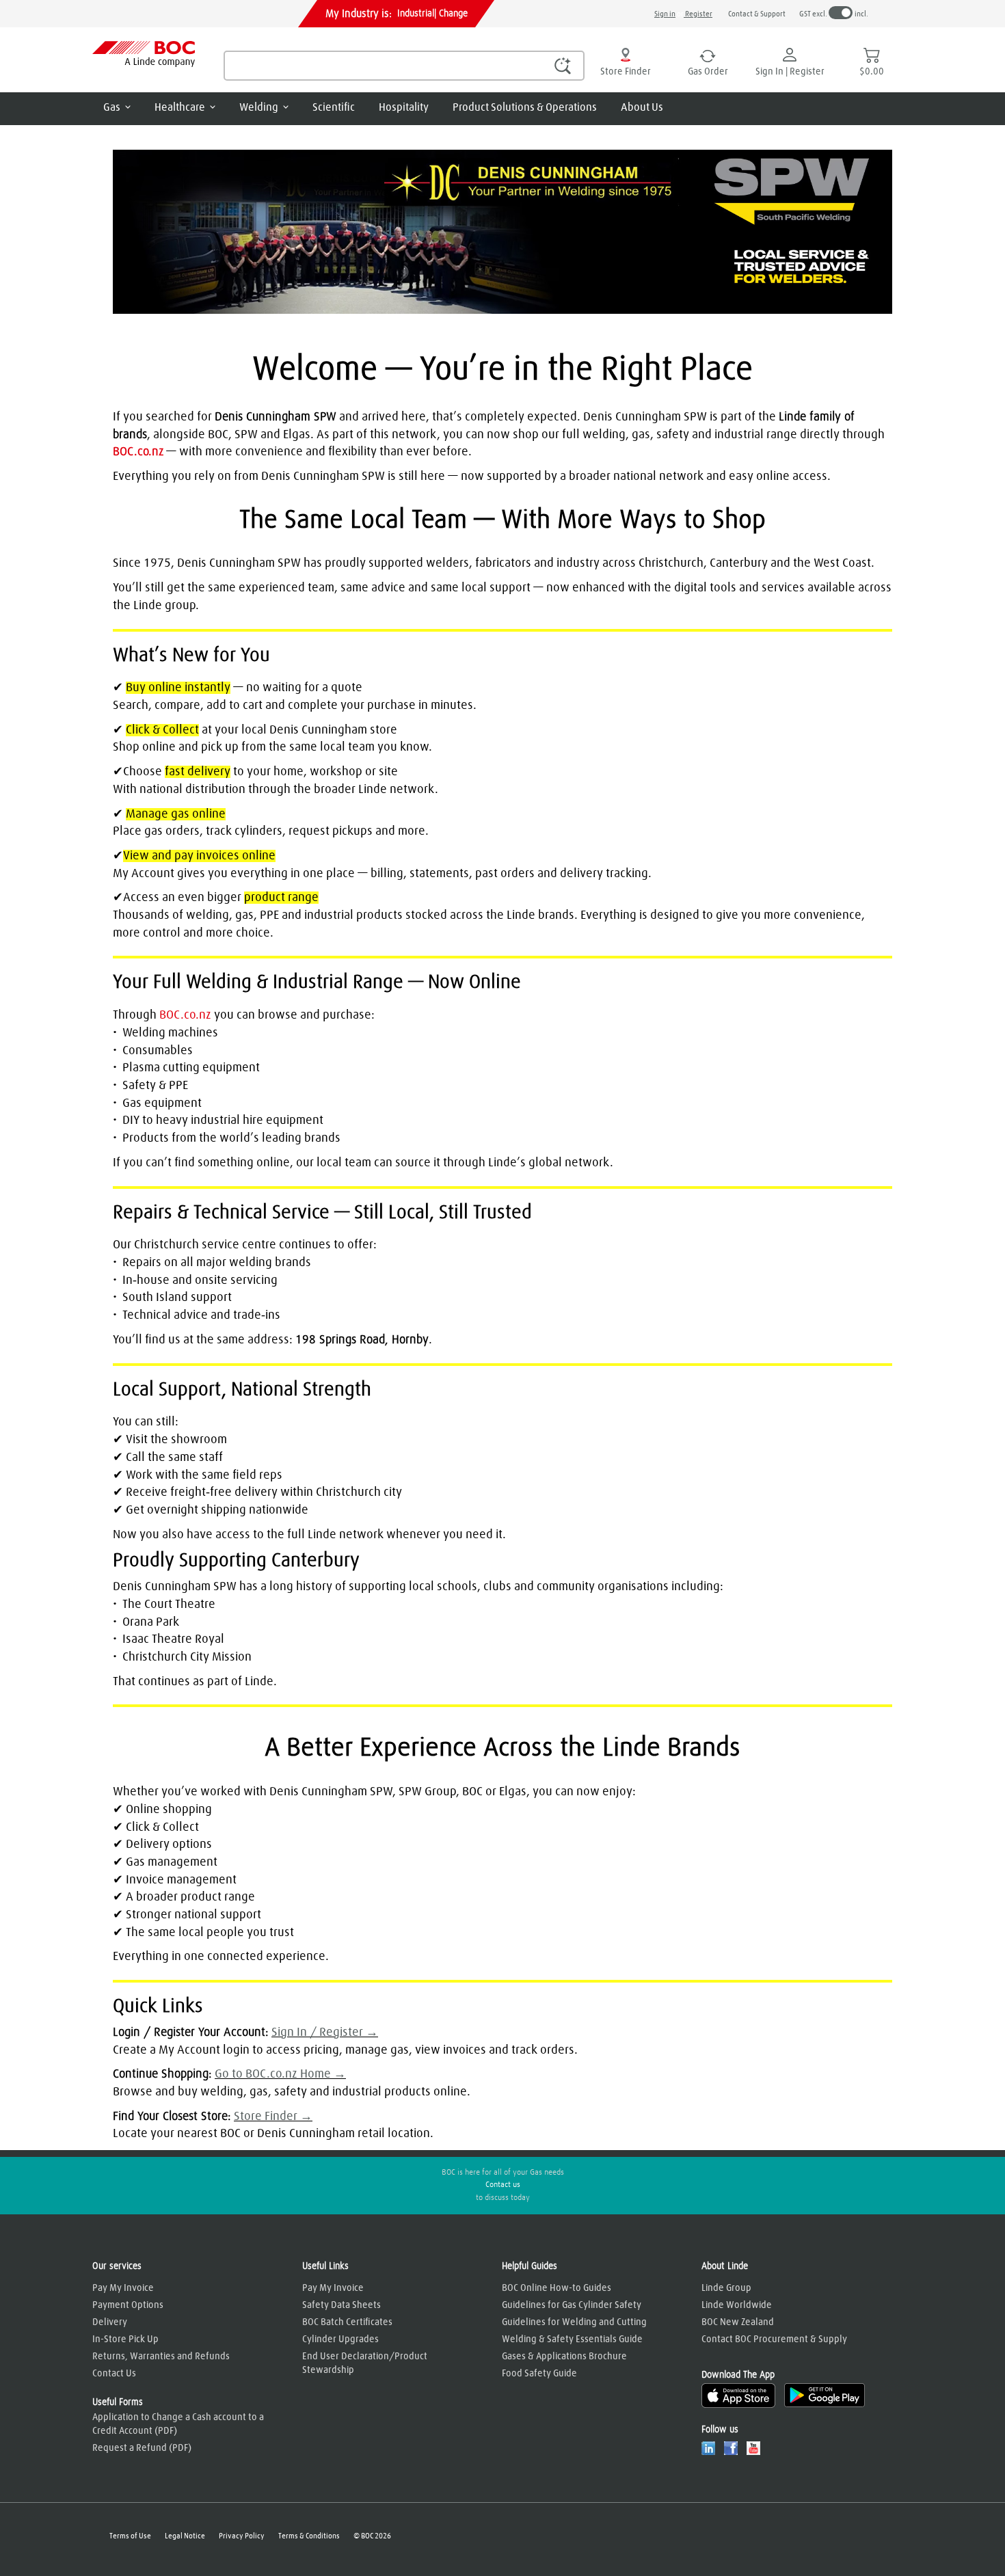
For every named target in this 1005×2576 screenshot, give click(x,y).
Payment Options (128, 2305)
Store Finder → (273, 2117)
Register (698, 14)
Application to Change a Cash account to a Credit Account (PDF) (178, 2424)
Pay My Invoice (123, 2288)
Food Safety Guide (539, 2374)
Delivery (110, 2322)
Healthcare (180, 107)
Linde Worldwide (737, 2305)
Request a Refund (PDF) (142, 2448)
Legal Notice (185, 2536)
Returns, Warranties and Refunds (161, 2357)
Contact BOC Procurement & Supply (774, 2339)
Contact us (503, 2185)
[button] (563, 65)
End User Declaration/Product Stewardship (365, 2363)
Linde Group (726, 2288)
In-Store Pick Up (125, 2339)
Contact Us (114, 2374)
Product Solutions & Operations (525, 107)
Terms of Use (130, 2536)
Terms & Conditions (309, 2536)
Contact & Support (757, 14)
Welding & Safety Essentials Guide (572, 2339)
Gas (112, 107)
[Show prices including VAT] (841, 13)
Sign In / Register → (325, 2032)
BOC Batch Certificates (347, 2322)
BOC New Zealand (738, 2322)
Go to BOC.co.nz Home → (280, 2074)
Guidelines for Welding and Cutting (574, 2322)
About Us (642, 107)
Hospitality (404, 107)
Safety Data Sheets (341, 2305)
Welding (259, 107)
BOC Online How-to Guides (557, 2288)
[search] (404, 66)
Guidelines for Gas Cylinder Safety (572, 2305)
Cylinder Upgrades (340, 2339)
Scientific (334, 107)
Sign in (665, 14)
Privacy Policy (242, 2536)
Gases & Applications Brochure (564, 2357)
